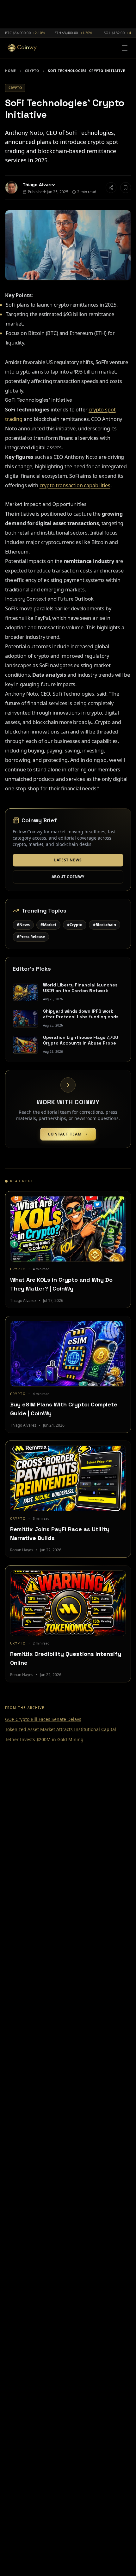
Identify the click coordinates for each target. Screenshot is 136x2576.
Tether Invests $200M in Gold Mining (44, 1739)
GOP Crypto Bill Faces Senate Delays (43, 1719)
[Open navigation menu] (125, 48)
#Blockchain (105, 925)
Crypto (32, 71)
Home (11, 71)
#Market (48, 925)
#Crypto (75, 925)
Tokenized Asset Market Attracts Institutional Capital (61, 1729)
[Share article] (111, 188)
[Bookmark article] (126, 188)
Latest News (68, 860)
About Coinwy (68, 877)
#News (23, 925)
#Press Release (31, 937)
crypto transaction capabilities (75, 485)
